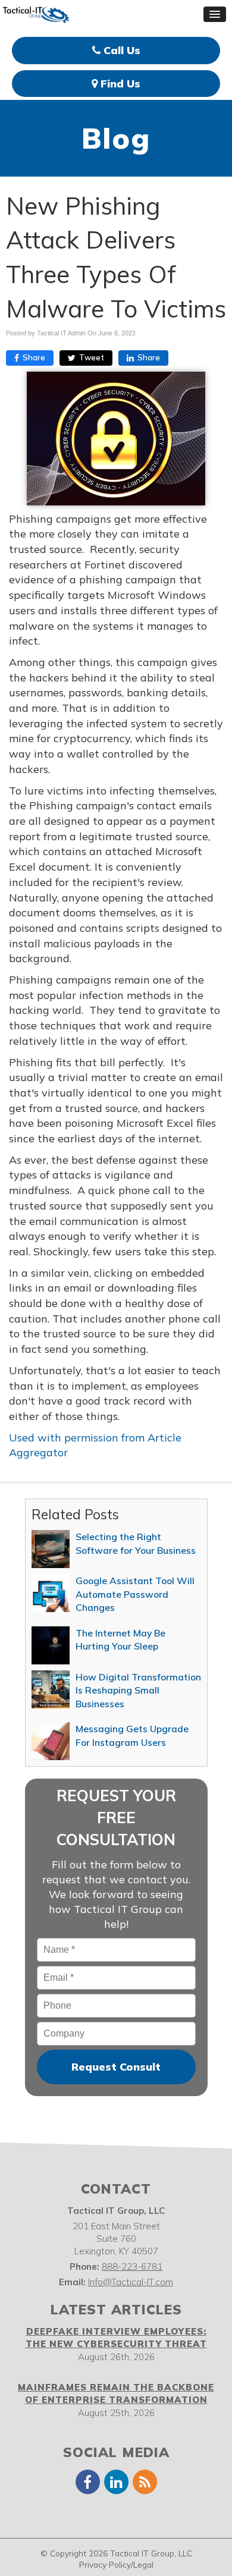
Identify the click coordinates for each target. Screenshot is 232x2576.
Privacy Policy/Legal (116, 2564)
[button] (215, 14)
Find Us (119, 84)
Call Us (120, 50)
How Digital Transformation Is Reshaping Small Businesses (138, 1690)
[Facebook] (87, 2481)
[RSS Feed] (145, 2481)
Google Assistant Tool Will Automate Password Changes (135, 1594)
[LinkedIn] (116, 2481)
